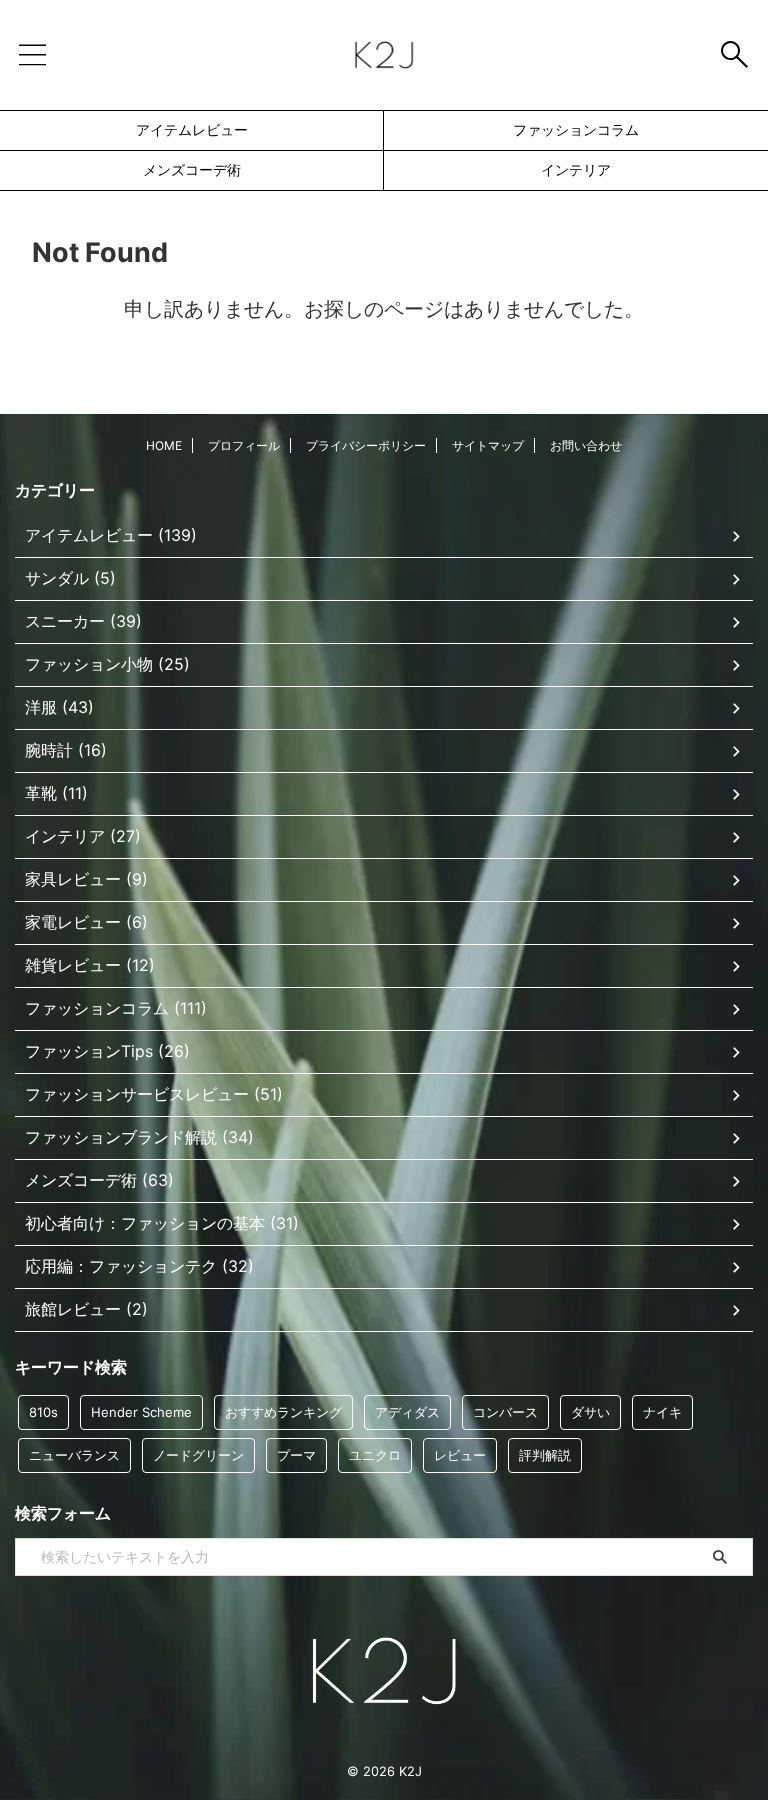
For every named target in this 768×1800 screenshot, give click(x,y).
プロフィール (244, 445)
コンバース (505, 1412)
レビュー (460, 1455)
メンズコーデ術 (192, 169)
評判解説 (545, 1455)
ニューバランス (74, 1455)
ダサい (590, 1412)
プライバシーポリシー (366, 445)
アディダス (407, 1412)
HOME (164, 445)
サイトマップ (488, 445)
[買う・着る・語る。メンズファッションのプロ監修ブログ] (383, 55)
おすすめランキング (283, 1412)
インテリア (576, 169)
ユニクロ (375, 1455)
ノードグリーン (198, 1455)
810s (43, 1412)
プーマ (296, 1455)
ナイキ (662, 1412)
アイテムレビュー (192, 129)
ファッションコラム (576, 129)
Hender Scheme (141, 1412)
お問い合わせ (586, 445)
